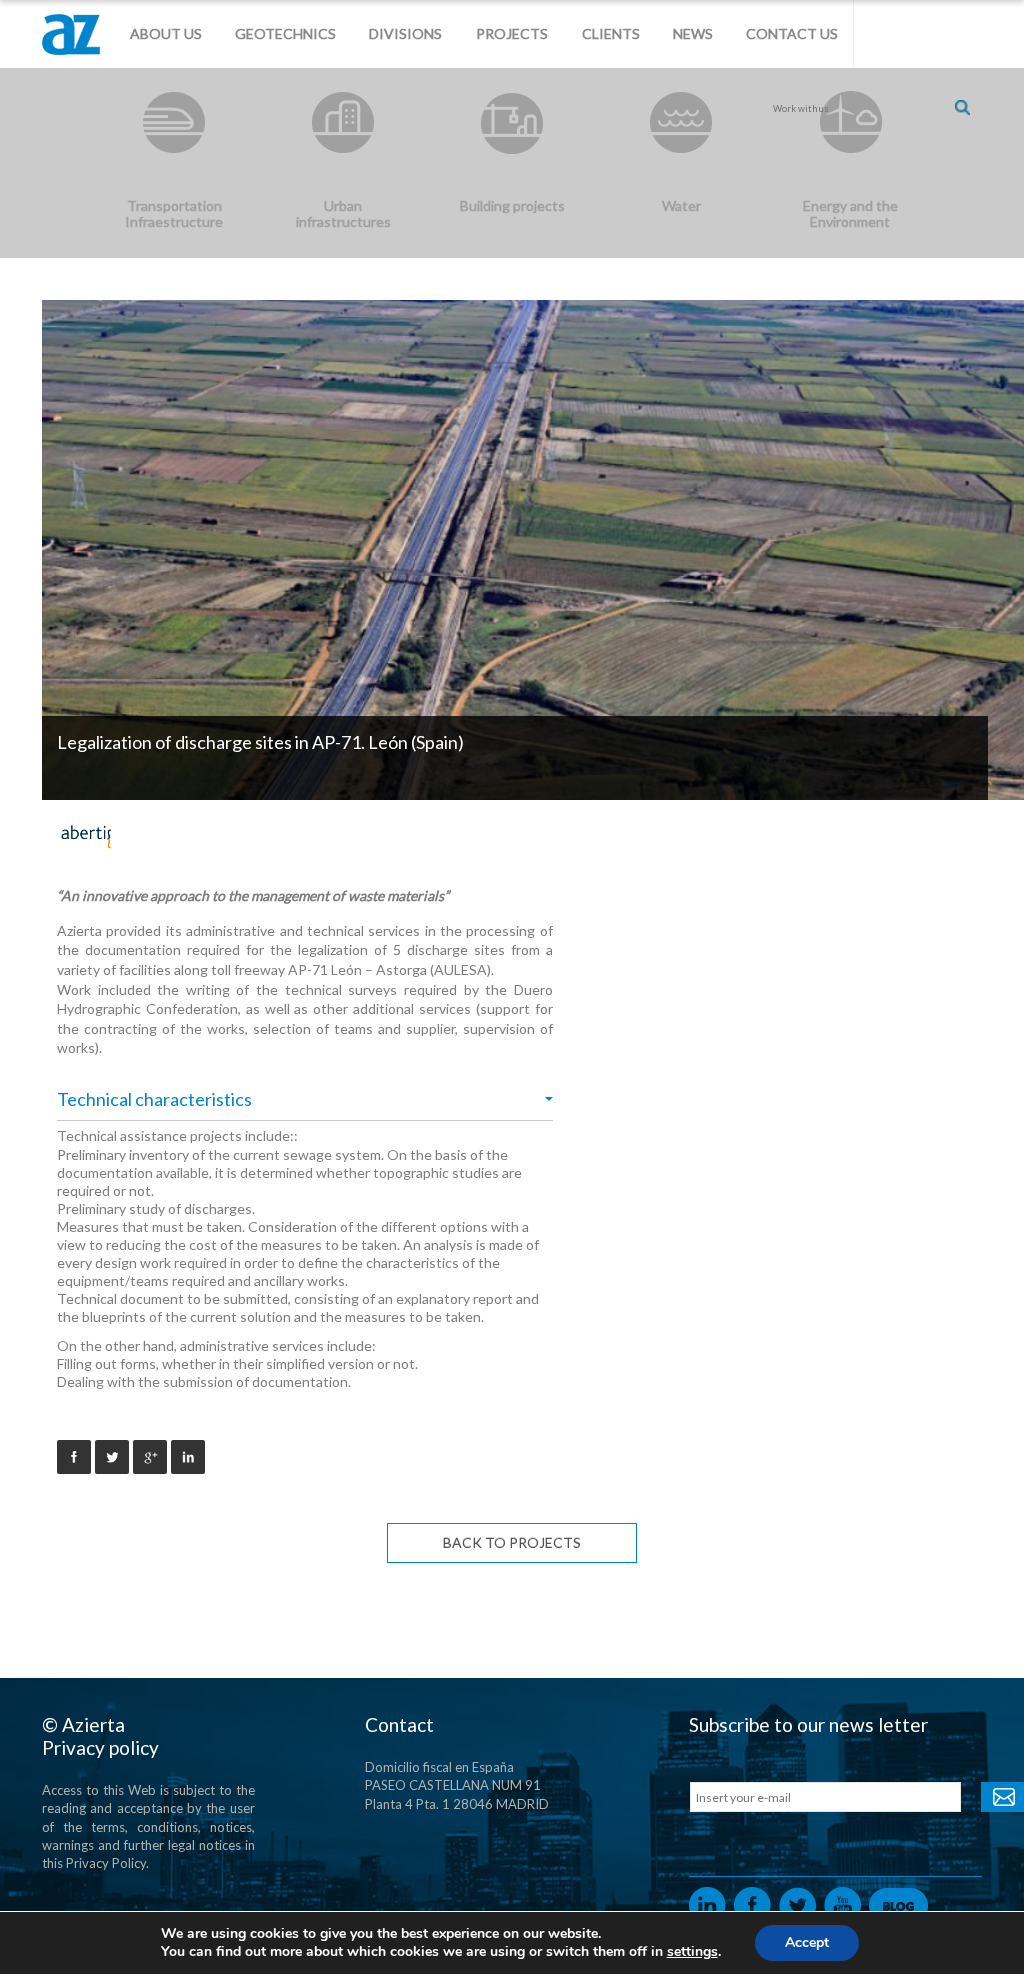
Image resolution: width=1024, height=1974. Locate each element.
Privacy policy (100, 1747)
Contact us (792, 33)
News (693, 33)
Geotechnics (285, 33)
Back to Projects (512, 1542)
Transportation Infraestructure (174, 213)
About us (166, 33)
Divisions (405, 33)
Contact (399, 1724)
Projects (512, 33)
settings (692, 1952)
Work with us (801, 108)
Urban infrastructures (343, 213)
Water (681, 205)
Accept (807, 1942)
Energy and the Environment (850, 213)
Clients (611, 33)
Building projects (512, 205)
